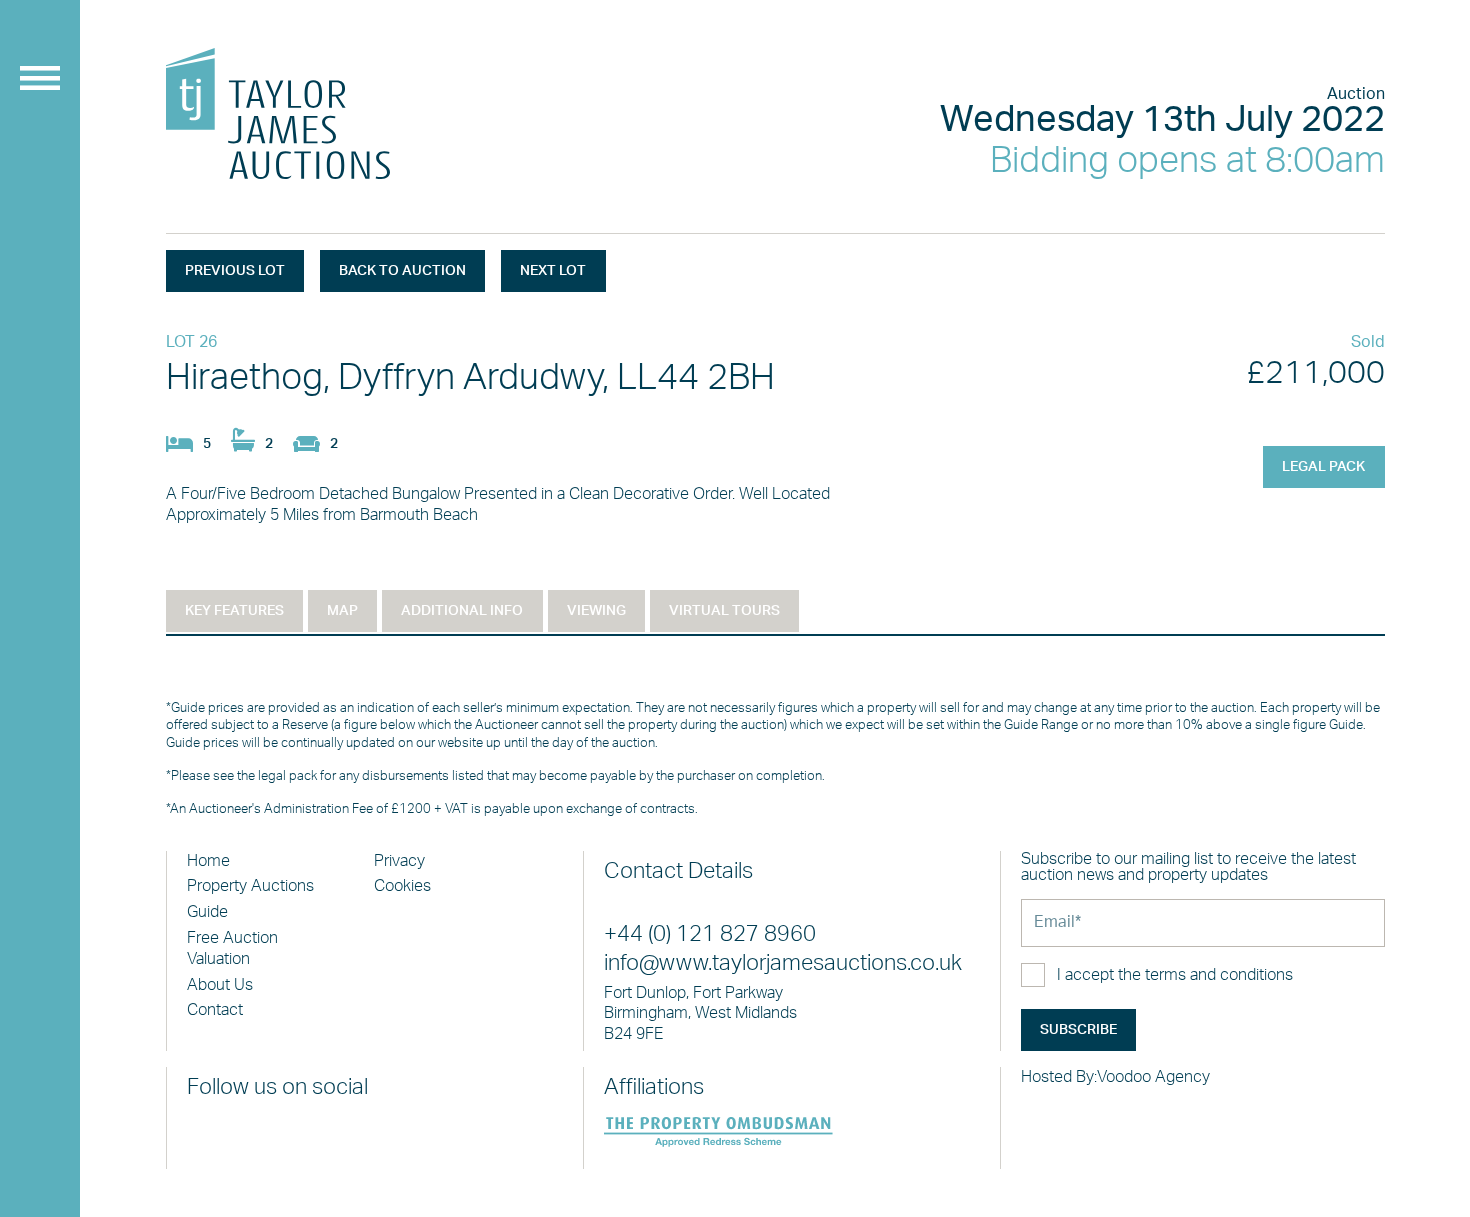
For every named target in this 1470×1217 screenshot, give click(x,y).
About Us (220, 985)
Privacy (399, 861)
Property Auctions (250, 886)
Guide (207, 912)
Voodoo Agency (1153, 1077)
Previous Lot (235, 271)
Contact (215, 1010)
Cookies (402, 886)
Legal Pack (1323, 467)
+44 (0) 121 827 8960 (710, 934)
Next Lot (553, 271)
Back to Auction (402, 271)
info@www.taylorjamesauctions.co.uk (783, 963)
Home (208, 861)
